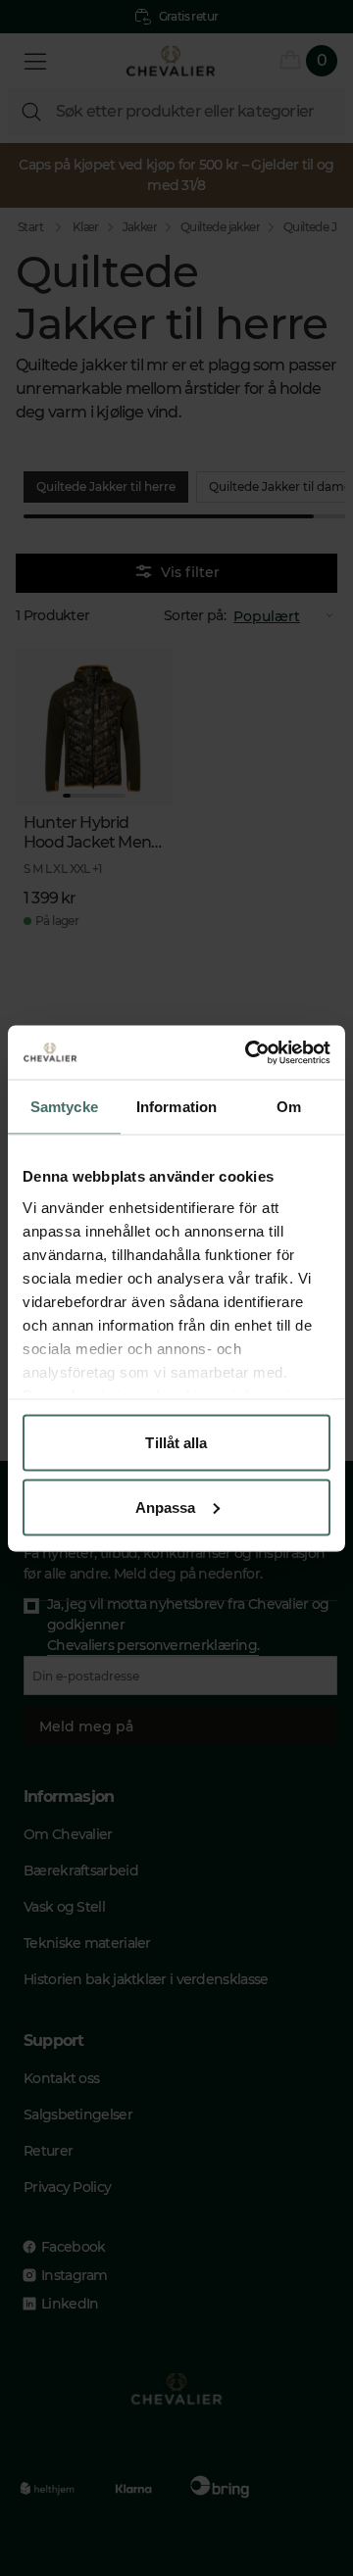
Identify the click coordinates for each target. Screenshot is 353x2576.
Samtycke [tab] (64, 1107)
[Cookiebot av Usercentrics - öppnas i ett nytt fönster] (249, 1052)
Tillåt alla (176, 1443)
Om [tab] (289, 1107)
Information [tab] (176, 1107)
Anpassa (166, 1507)
